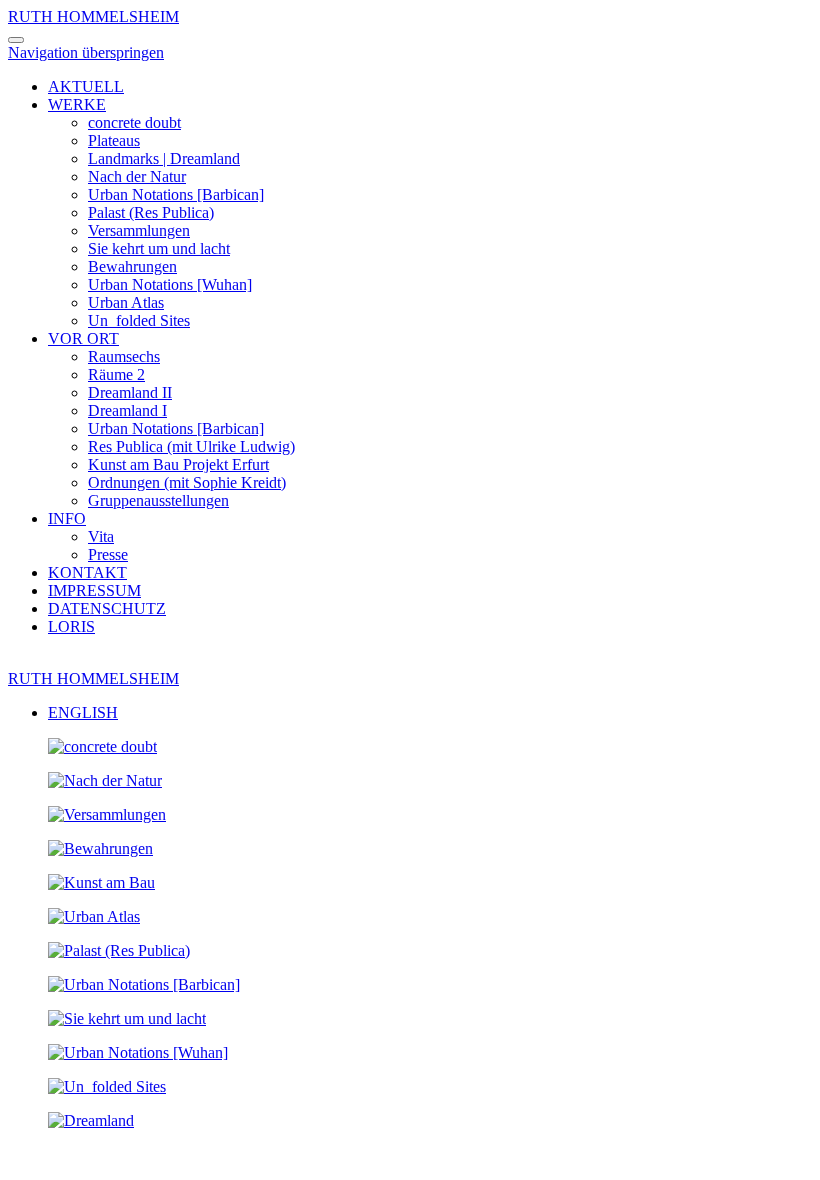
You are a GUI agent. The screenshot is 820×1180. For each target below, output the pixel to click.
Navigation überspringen (86, 52)
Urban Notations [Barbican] (176, 194)
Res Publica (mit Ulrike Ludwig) (191, 446)
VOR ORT (83, 338)
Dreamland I (127, 410)
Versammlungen (139, 230)
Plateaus (114, 140)
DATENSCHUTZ (107, 608)
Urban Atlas (126, 302)
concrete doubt (134, 122)
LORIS (71, 626)
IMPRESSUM (94, 590)
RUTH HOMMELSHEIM (93, 16)
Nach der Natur (137, 176)
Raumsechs (124, 356)
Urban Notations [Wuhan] (170, 284)
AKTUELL (86, 86)
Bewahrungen (132, 266)
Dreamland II (130, 392)
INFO (67, 518)
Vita (101, 536)
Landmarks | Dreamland (164, 158)
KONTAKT (87, 572)
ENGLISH (83, 712)
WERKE (77, 104)
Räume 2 (116, 374)
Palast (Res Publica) (151, 212)
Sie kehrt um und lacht (159, 248)
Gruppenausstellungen (158, 500)
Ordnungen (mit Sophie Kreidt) (187, 482)
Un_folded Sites (139, 320)
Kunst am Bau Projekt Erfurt (178, 464)
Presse (108, 554)
